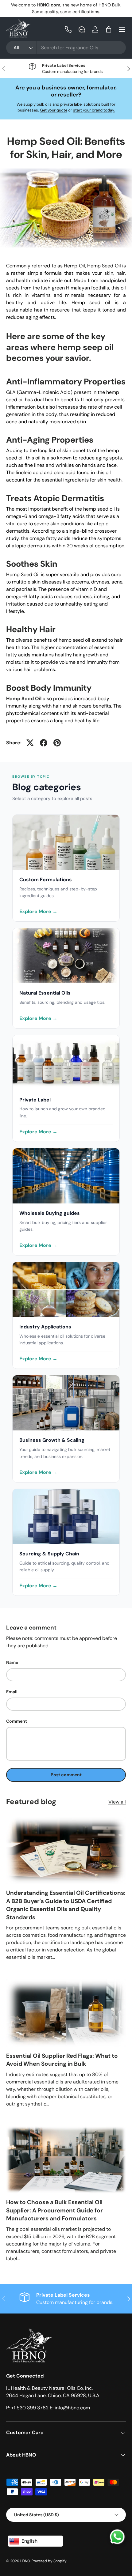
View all (117, 1802)
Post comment (66, 1775)
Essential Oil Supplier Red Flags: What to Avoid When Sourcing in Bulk (62, 2060)
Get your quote (54, 110)
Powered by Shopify (49, 2561)
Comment (17, 1721)
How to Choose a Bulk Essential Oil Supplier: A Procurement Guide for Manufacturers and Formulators (54, 2210)
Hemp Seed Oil (24, 699)
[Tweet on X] (30, 743)
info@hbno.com (72, 2408)
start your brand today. (94, 110)
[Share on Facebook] (44, 743)
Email (12, 1692)
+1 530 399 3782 (30, 2408)
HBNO (25, 2561)
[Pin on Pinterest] (57, 743)
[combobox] (66, 48)
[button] (109, 29)
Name (12, 1662)
